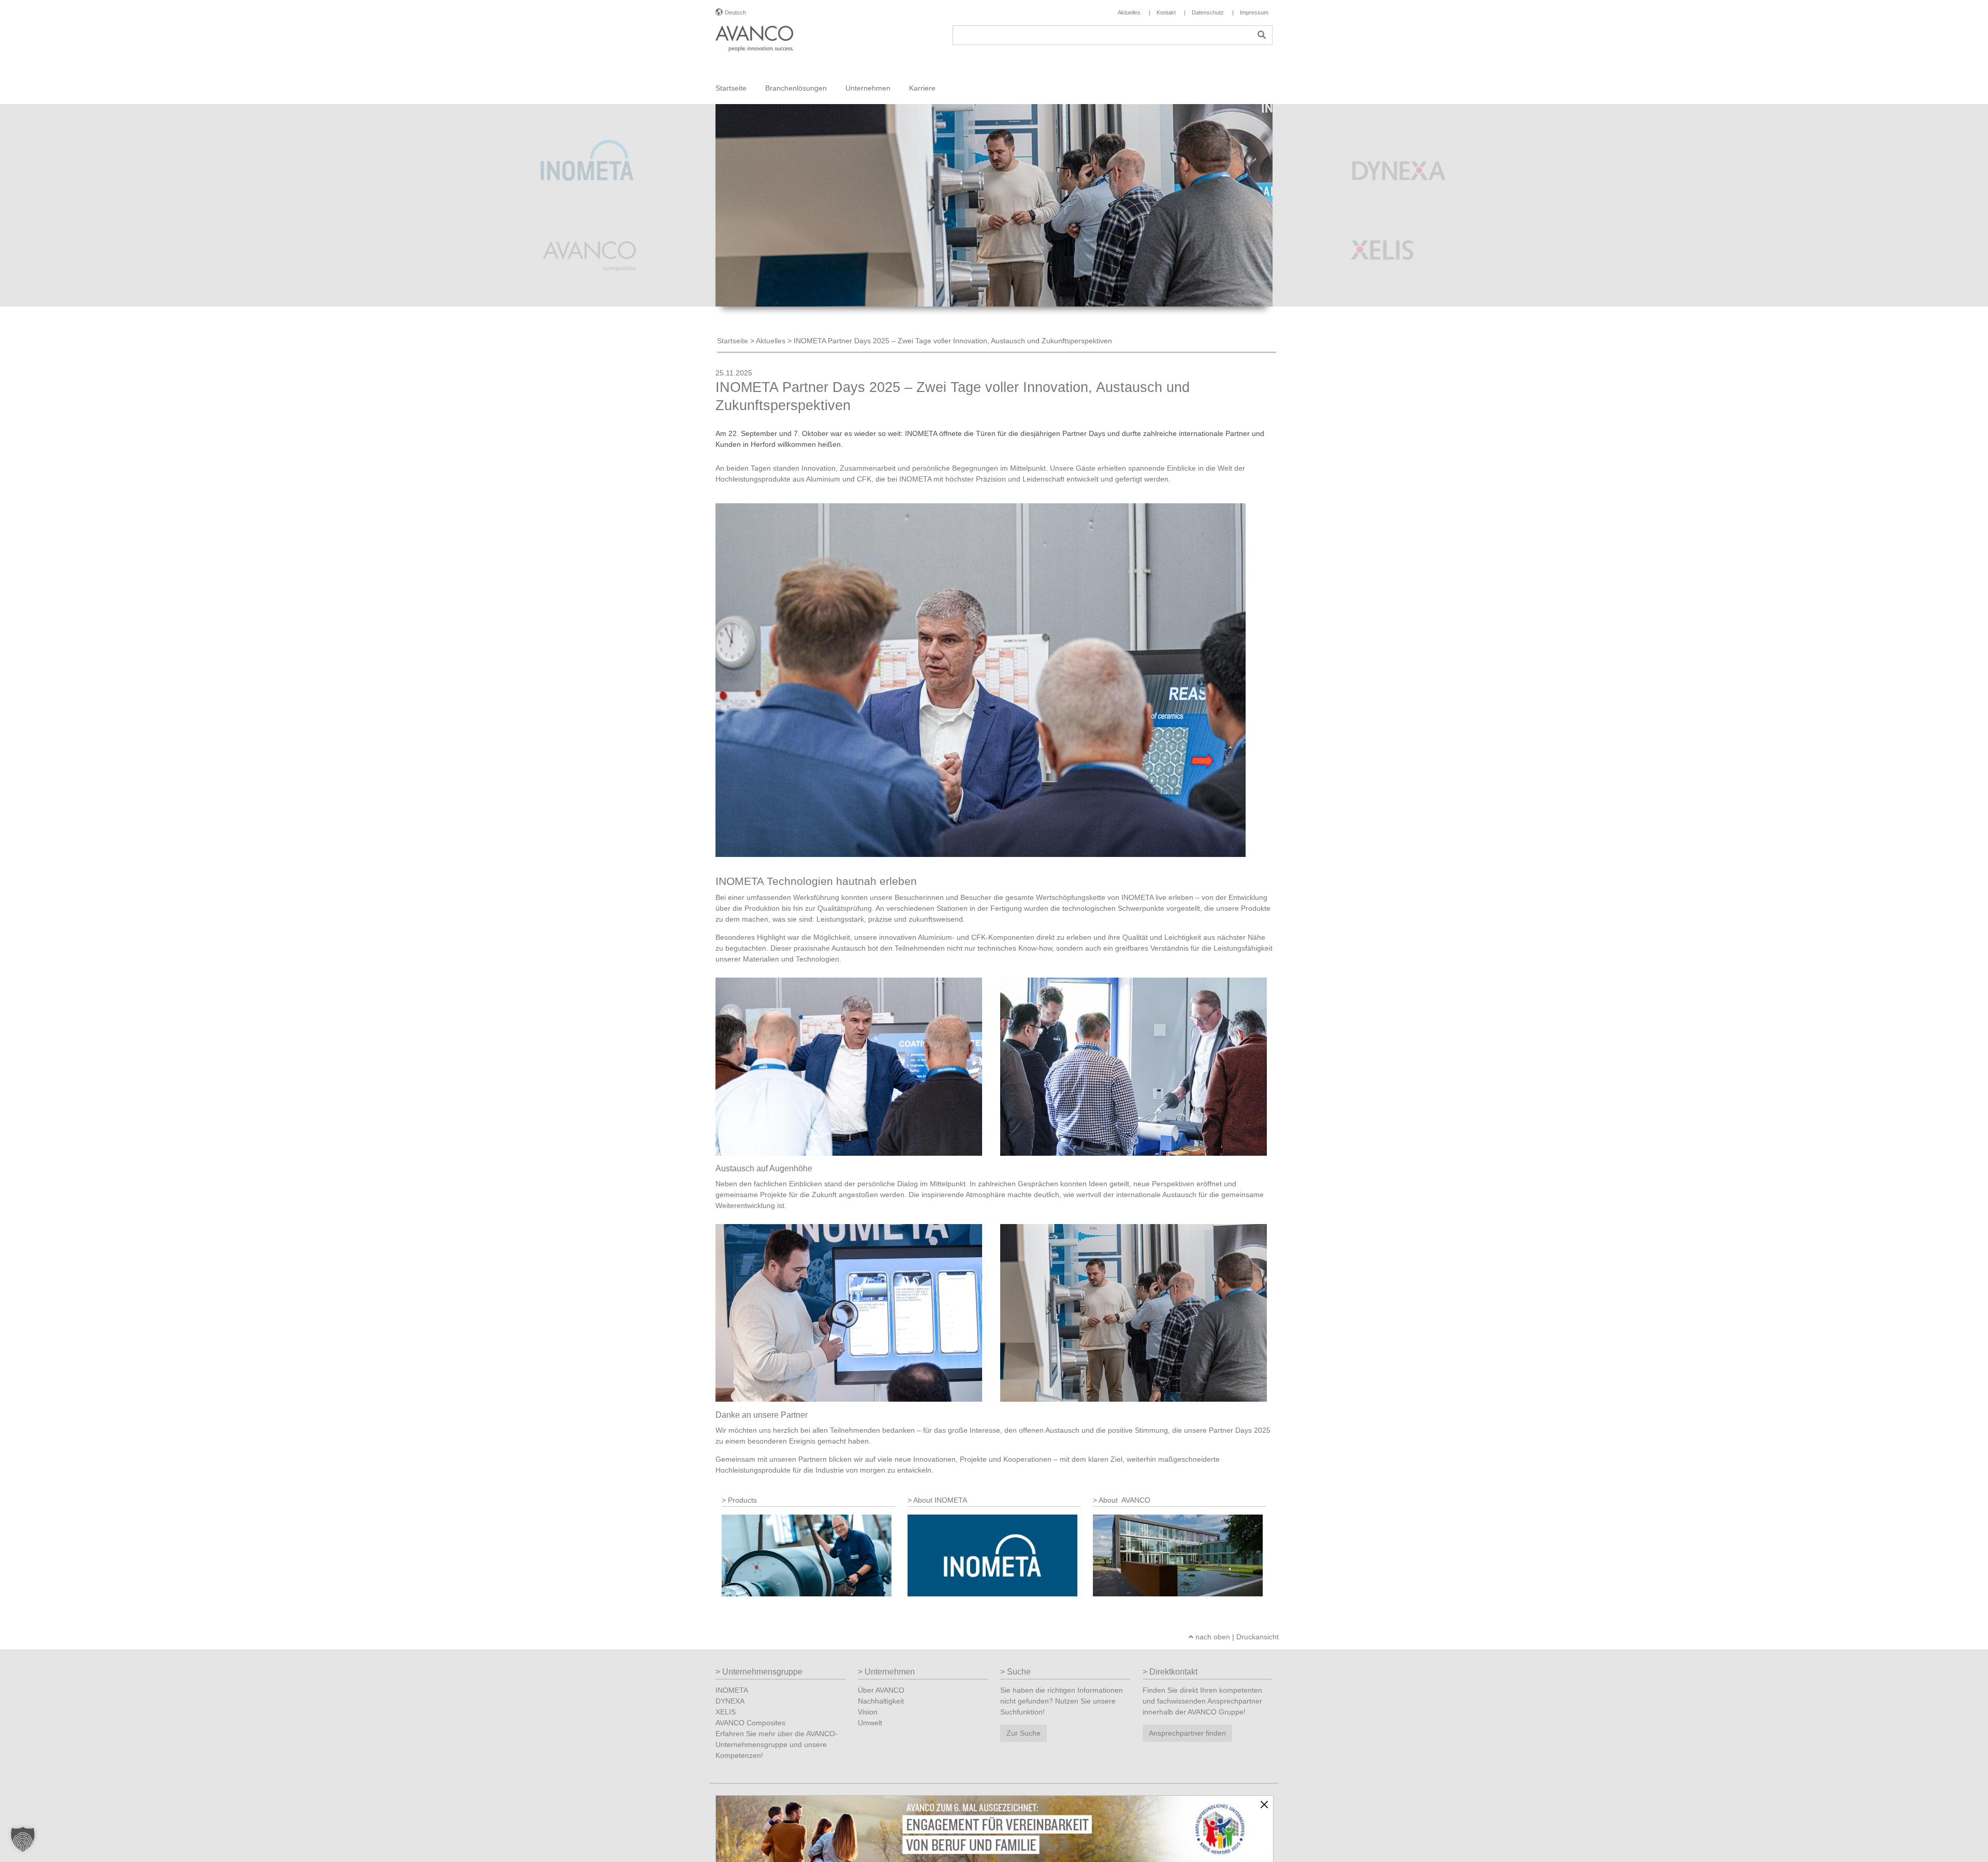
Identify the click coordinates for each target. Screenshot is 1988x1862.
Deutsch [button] (735, 12)
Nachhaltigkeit (881, 1701)
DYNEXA (730, 1701)
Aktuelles (771, 341)
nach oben (1212, 1637)
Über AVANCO (881, 1690)
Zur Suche (1024, 1733)
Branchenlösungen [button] (796, 88)
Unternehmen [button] (868, 88)
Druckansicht (1258, 1637)
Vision (868, 1712)
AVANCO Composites (750, 1723)
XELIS (726, 1712)
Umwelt (870, 1723)
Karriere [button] (922, 88)
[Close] (1264, 1805)
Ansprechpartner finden (1187, 1733)
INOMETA (732, 1690)
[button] (23, 1839)
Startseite (731, 88)
